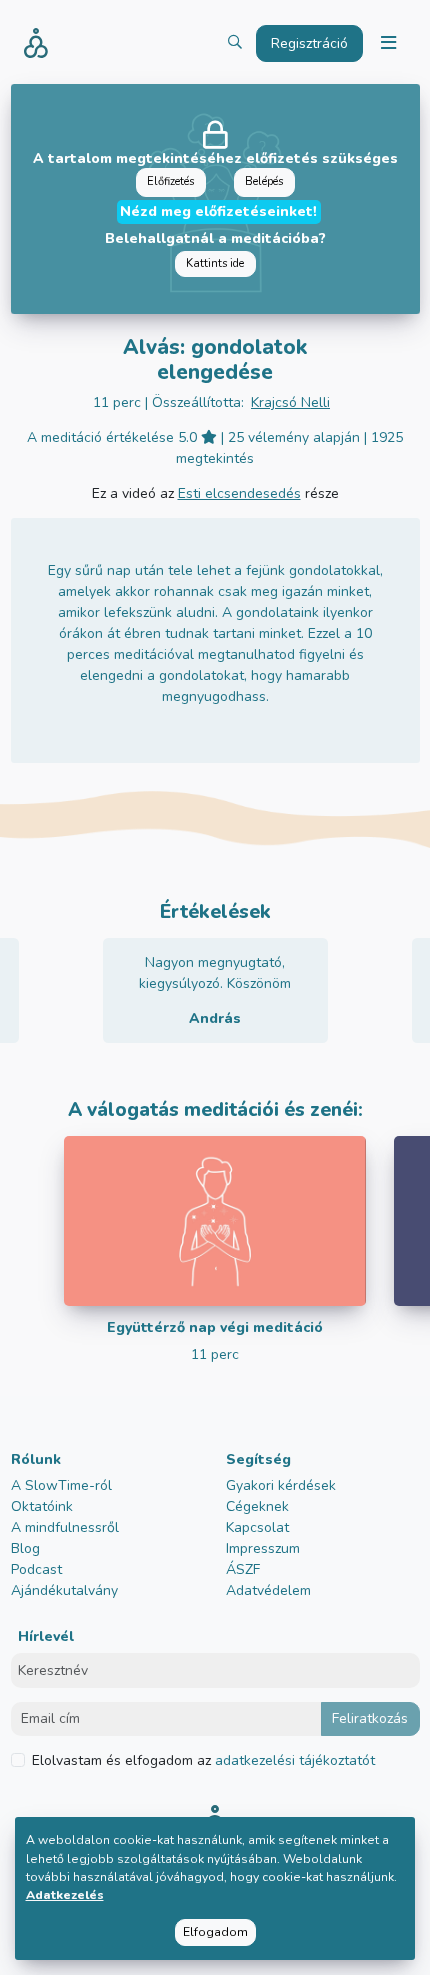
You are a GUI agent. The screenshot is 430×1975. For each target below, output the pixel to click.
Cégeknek (257, 1506)
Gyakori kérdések (281, 1485)
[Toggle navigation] (388, 43)
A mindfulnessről (65, 1527)
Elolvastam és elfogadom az (203, 1760)
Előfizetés (170, 181)
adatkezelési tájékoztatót (293, 1760)
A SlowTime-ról (61, 1485)
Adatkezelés (65, 1895)
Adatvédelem (268, 1590)
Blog (25, 1548)
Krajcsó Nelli (290, 402)
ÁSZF (243, 1569)
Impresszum (263, 1548)
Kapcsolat (257, 1527)
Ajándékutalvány (64, 1590)
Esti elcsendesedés (239, 493)
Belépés (264, 181)
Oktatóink (42, 1506)
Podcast (36, 1569)
